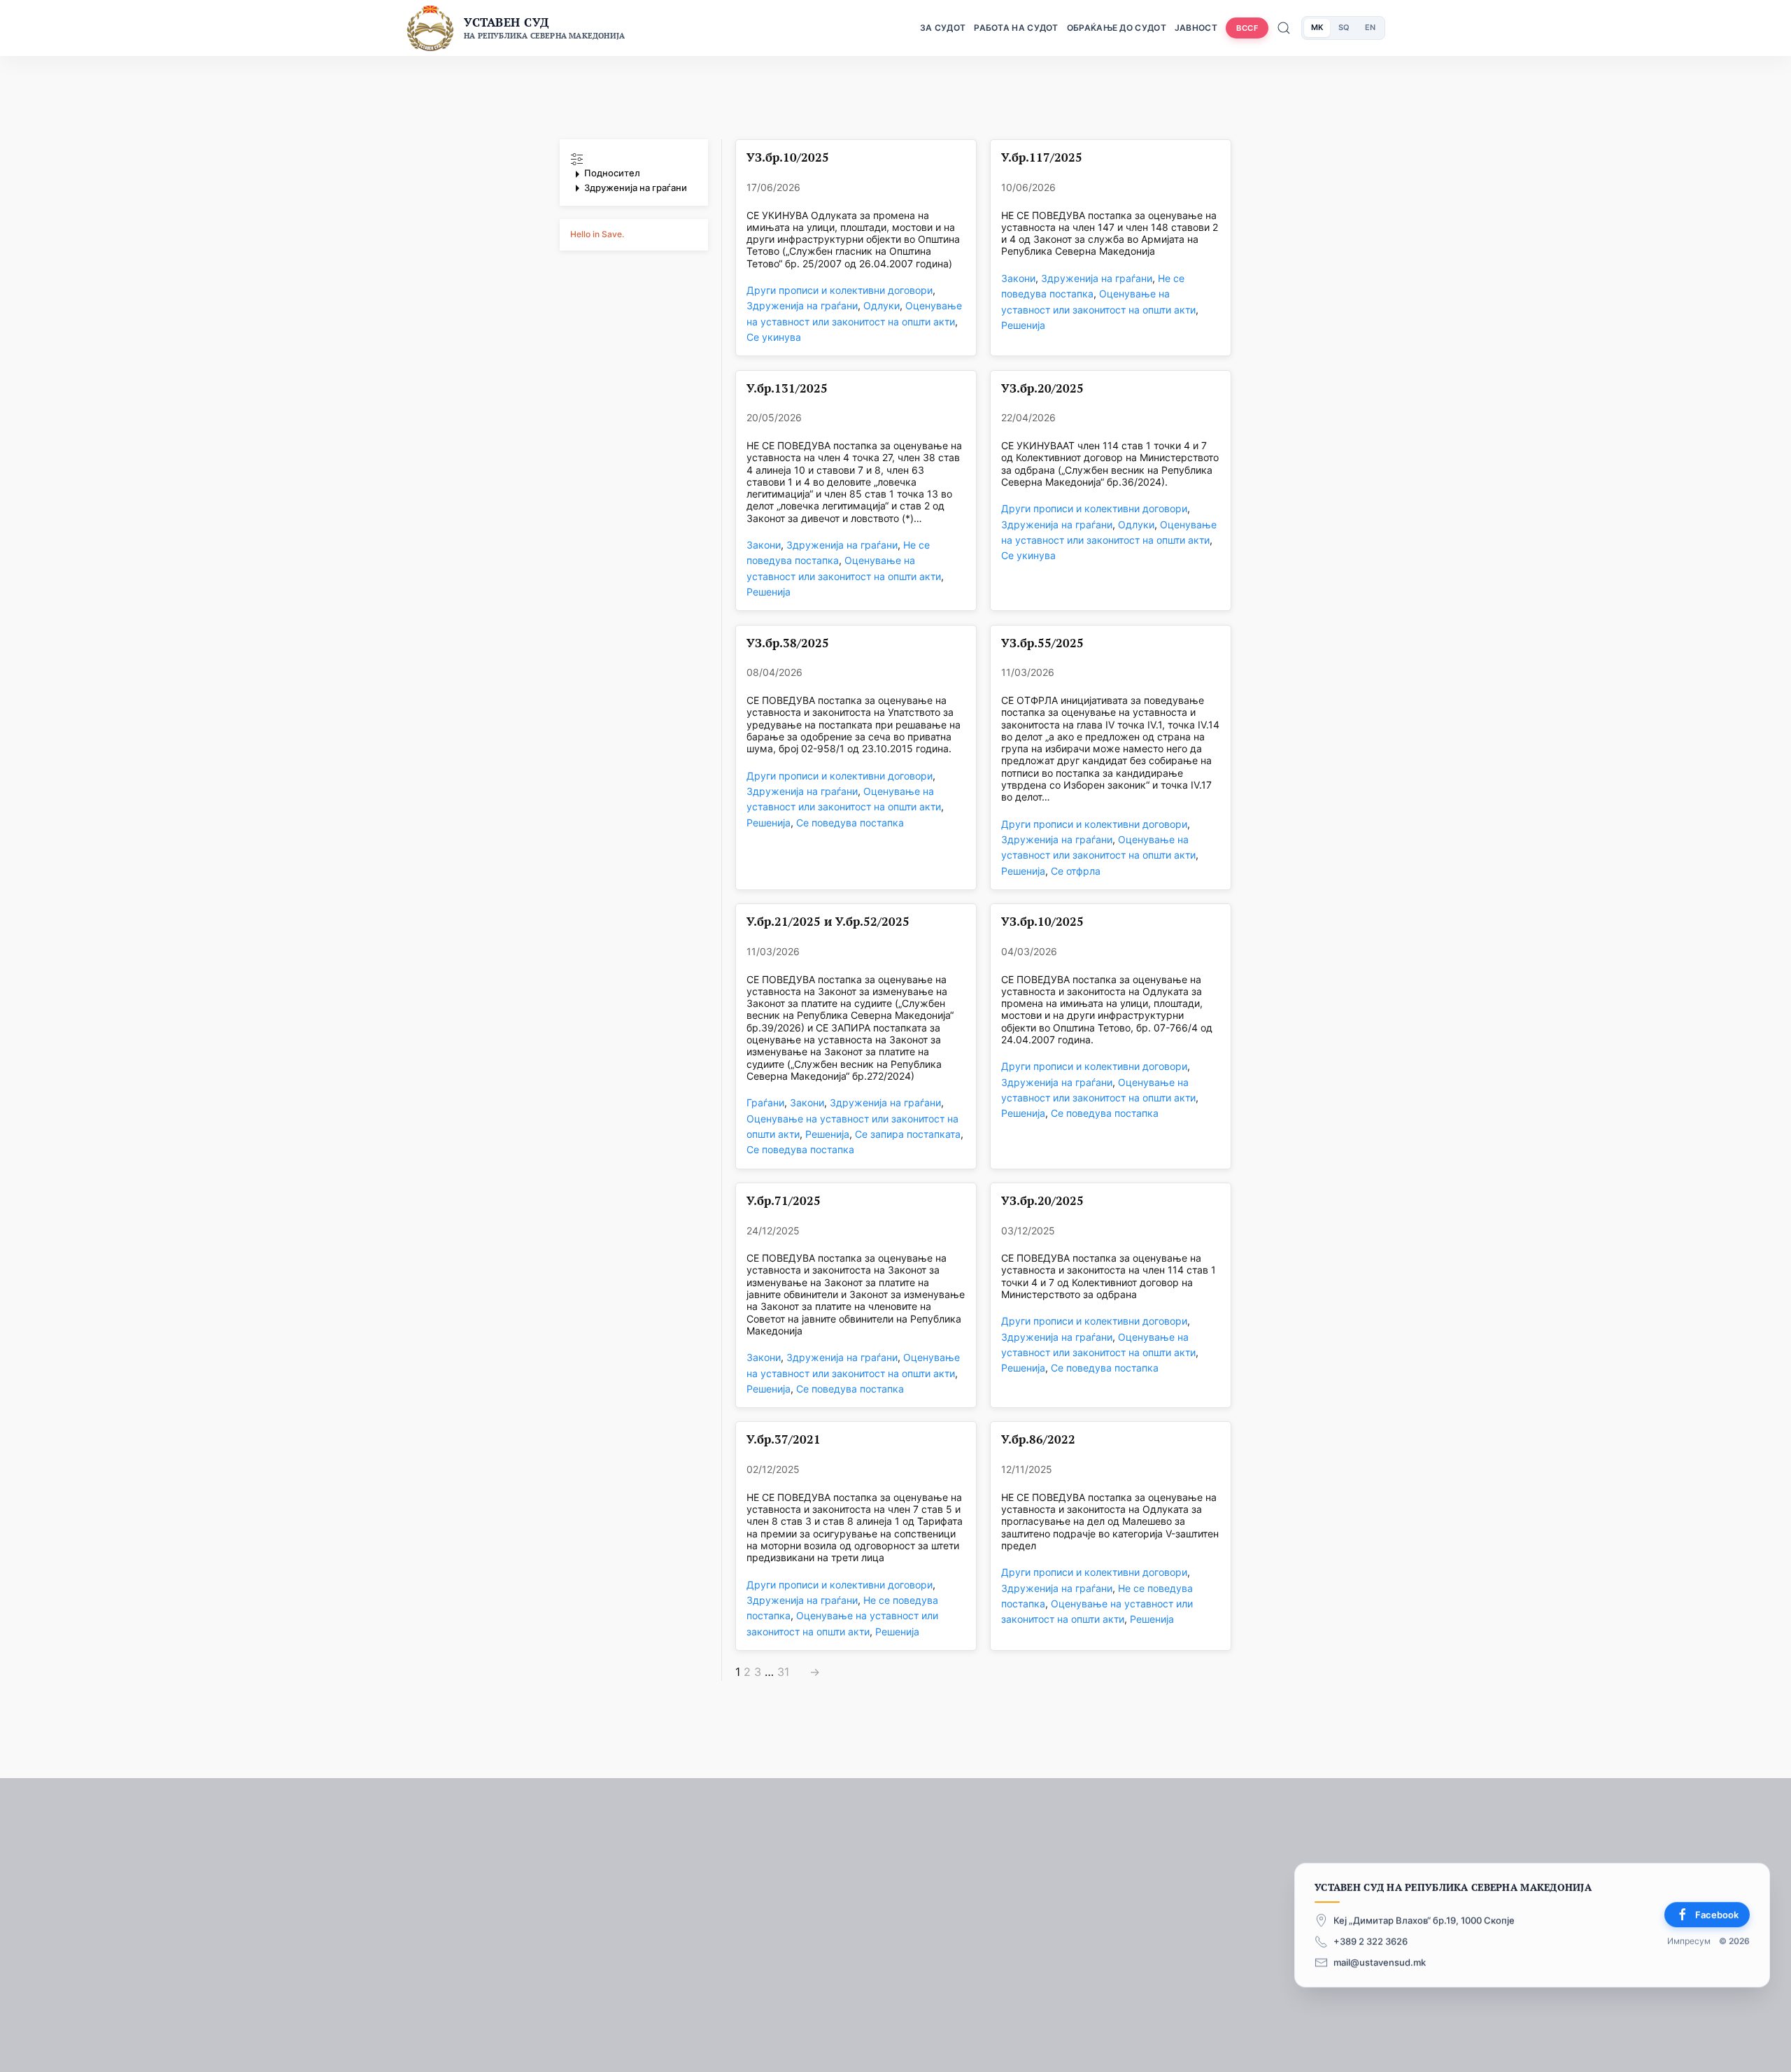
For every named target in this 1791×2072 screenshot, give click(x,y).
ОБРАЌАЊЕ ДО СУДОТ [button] (1117, 28)
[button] (634, 174)
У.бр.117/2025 (1042, 158)
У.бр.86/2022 (1038, 1440)
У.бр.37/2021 (784, 1440)
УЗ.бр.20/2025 (1042, 389)
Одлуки (882, 305)
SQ (1344, 27)
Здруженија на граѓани (802, 305)
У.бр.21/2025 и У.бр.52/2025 (828, 922)
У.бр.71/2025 (784, 1201)
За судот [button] (943, 28)
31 (783, 1672)
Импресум (1689, 1941)
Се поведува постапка (850, 823)
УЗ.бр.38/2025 (788, 643)
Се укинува (774, 337)
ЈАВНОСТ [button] (1196, 28)
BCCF (1247, 28)
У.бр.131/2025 (787, 389)
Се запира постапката (908, 1134)
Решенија (1023, 325)
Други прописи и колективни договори (840, 290)
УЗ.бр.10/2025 (788, 158)
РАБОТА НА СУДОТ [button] (1016, 28)
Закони (1018, 278)
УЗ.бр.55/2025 (1042, 643)
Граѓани (765, 1102)
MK (1317, 27)
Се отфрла (1076, 871)
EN (1370, 27)
